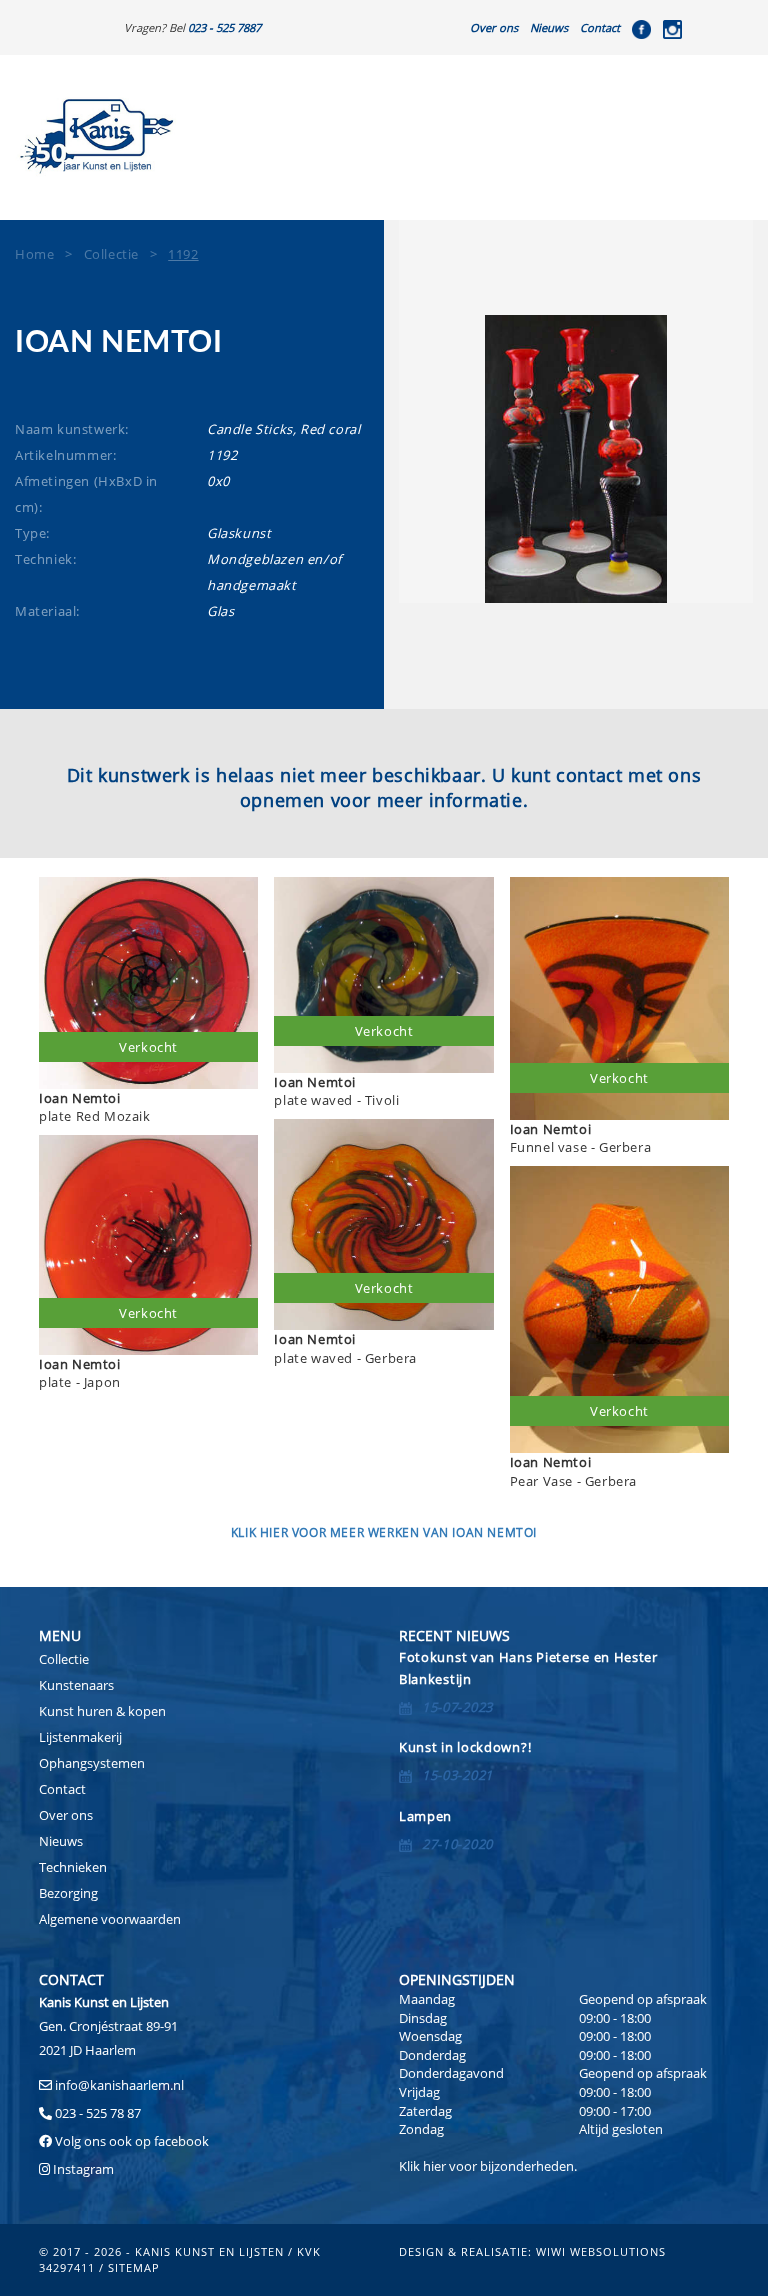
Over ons (494, 27)
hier (434, 2166)
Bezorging (68, 1893)
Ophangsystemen (92, 1763)
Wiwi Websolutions (601, 2251)
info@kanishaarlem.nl (119, 2085)
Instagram (83, 2169)
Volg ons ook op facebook (130, 2141)
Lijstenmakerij (80, 1737)
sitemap (134, 2267)
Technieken (73, 1867)
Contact (600, 27)
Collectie (64, 1659)
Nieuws (549, 27)
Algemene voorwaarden (110, 1919)
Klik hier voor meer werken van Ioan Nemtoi (384, 1532)
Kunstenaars (76, 1685)
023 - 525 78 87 (98, 2113)
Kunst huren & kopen (102, 1711)
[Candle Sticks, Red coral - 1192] (576, 459)
